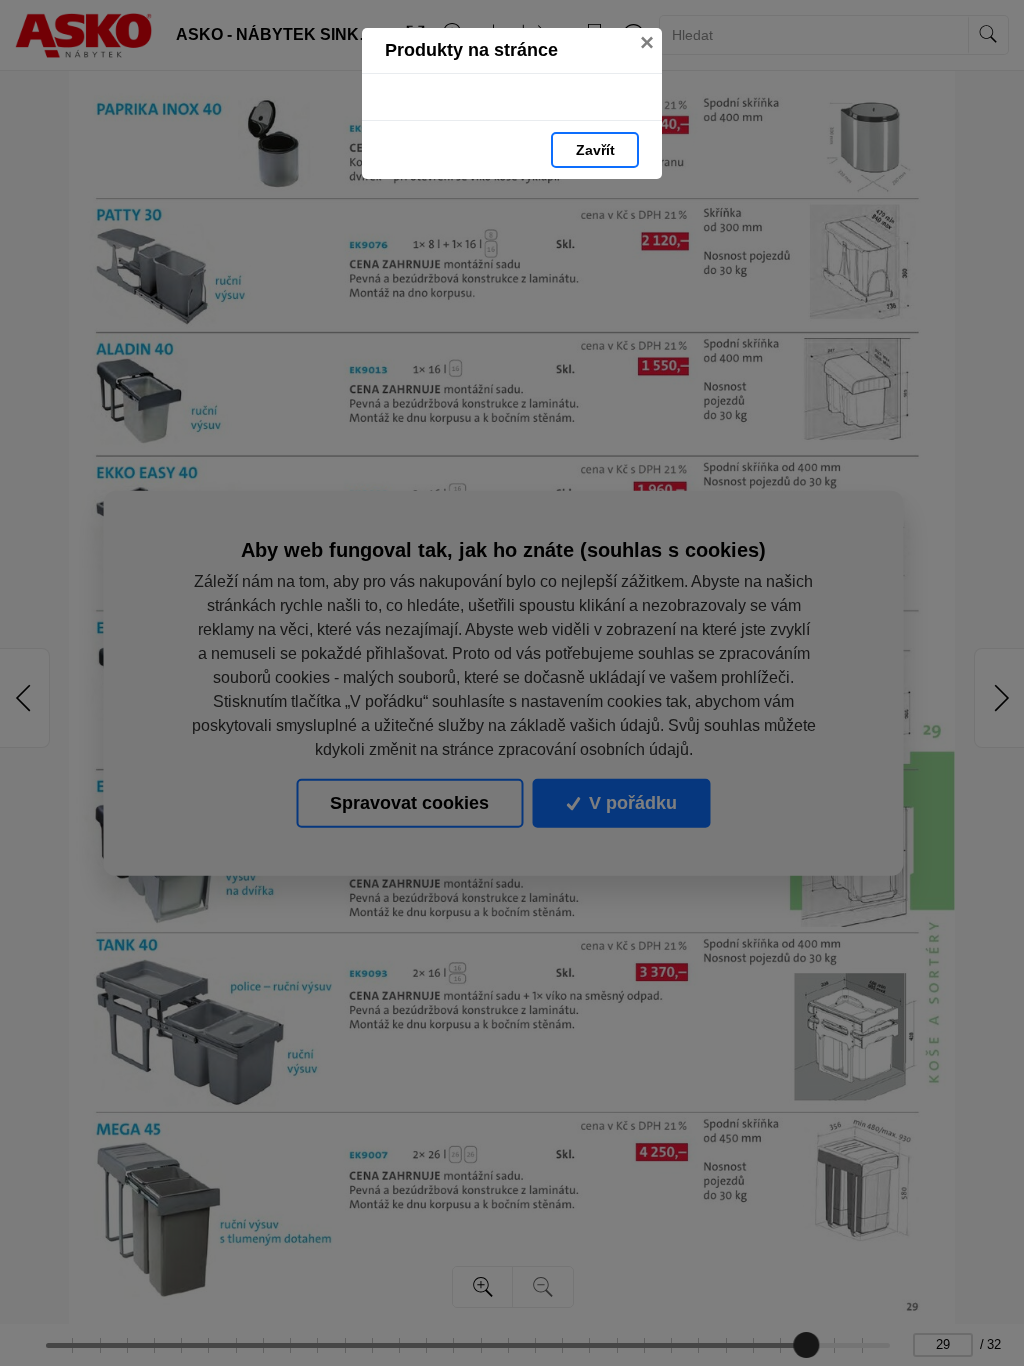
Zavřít (595, 150)
